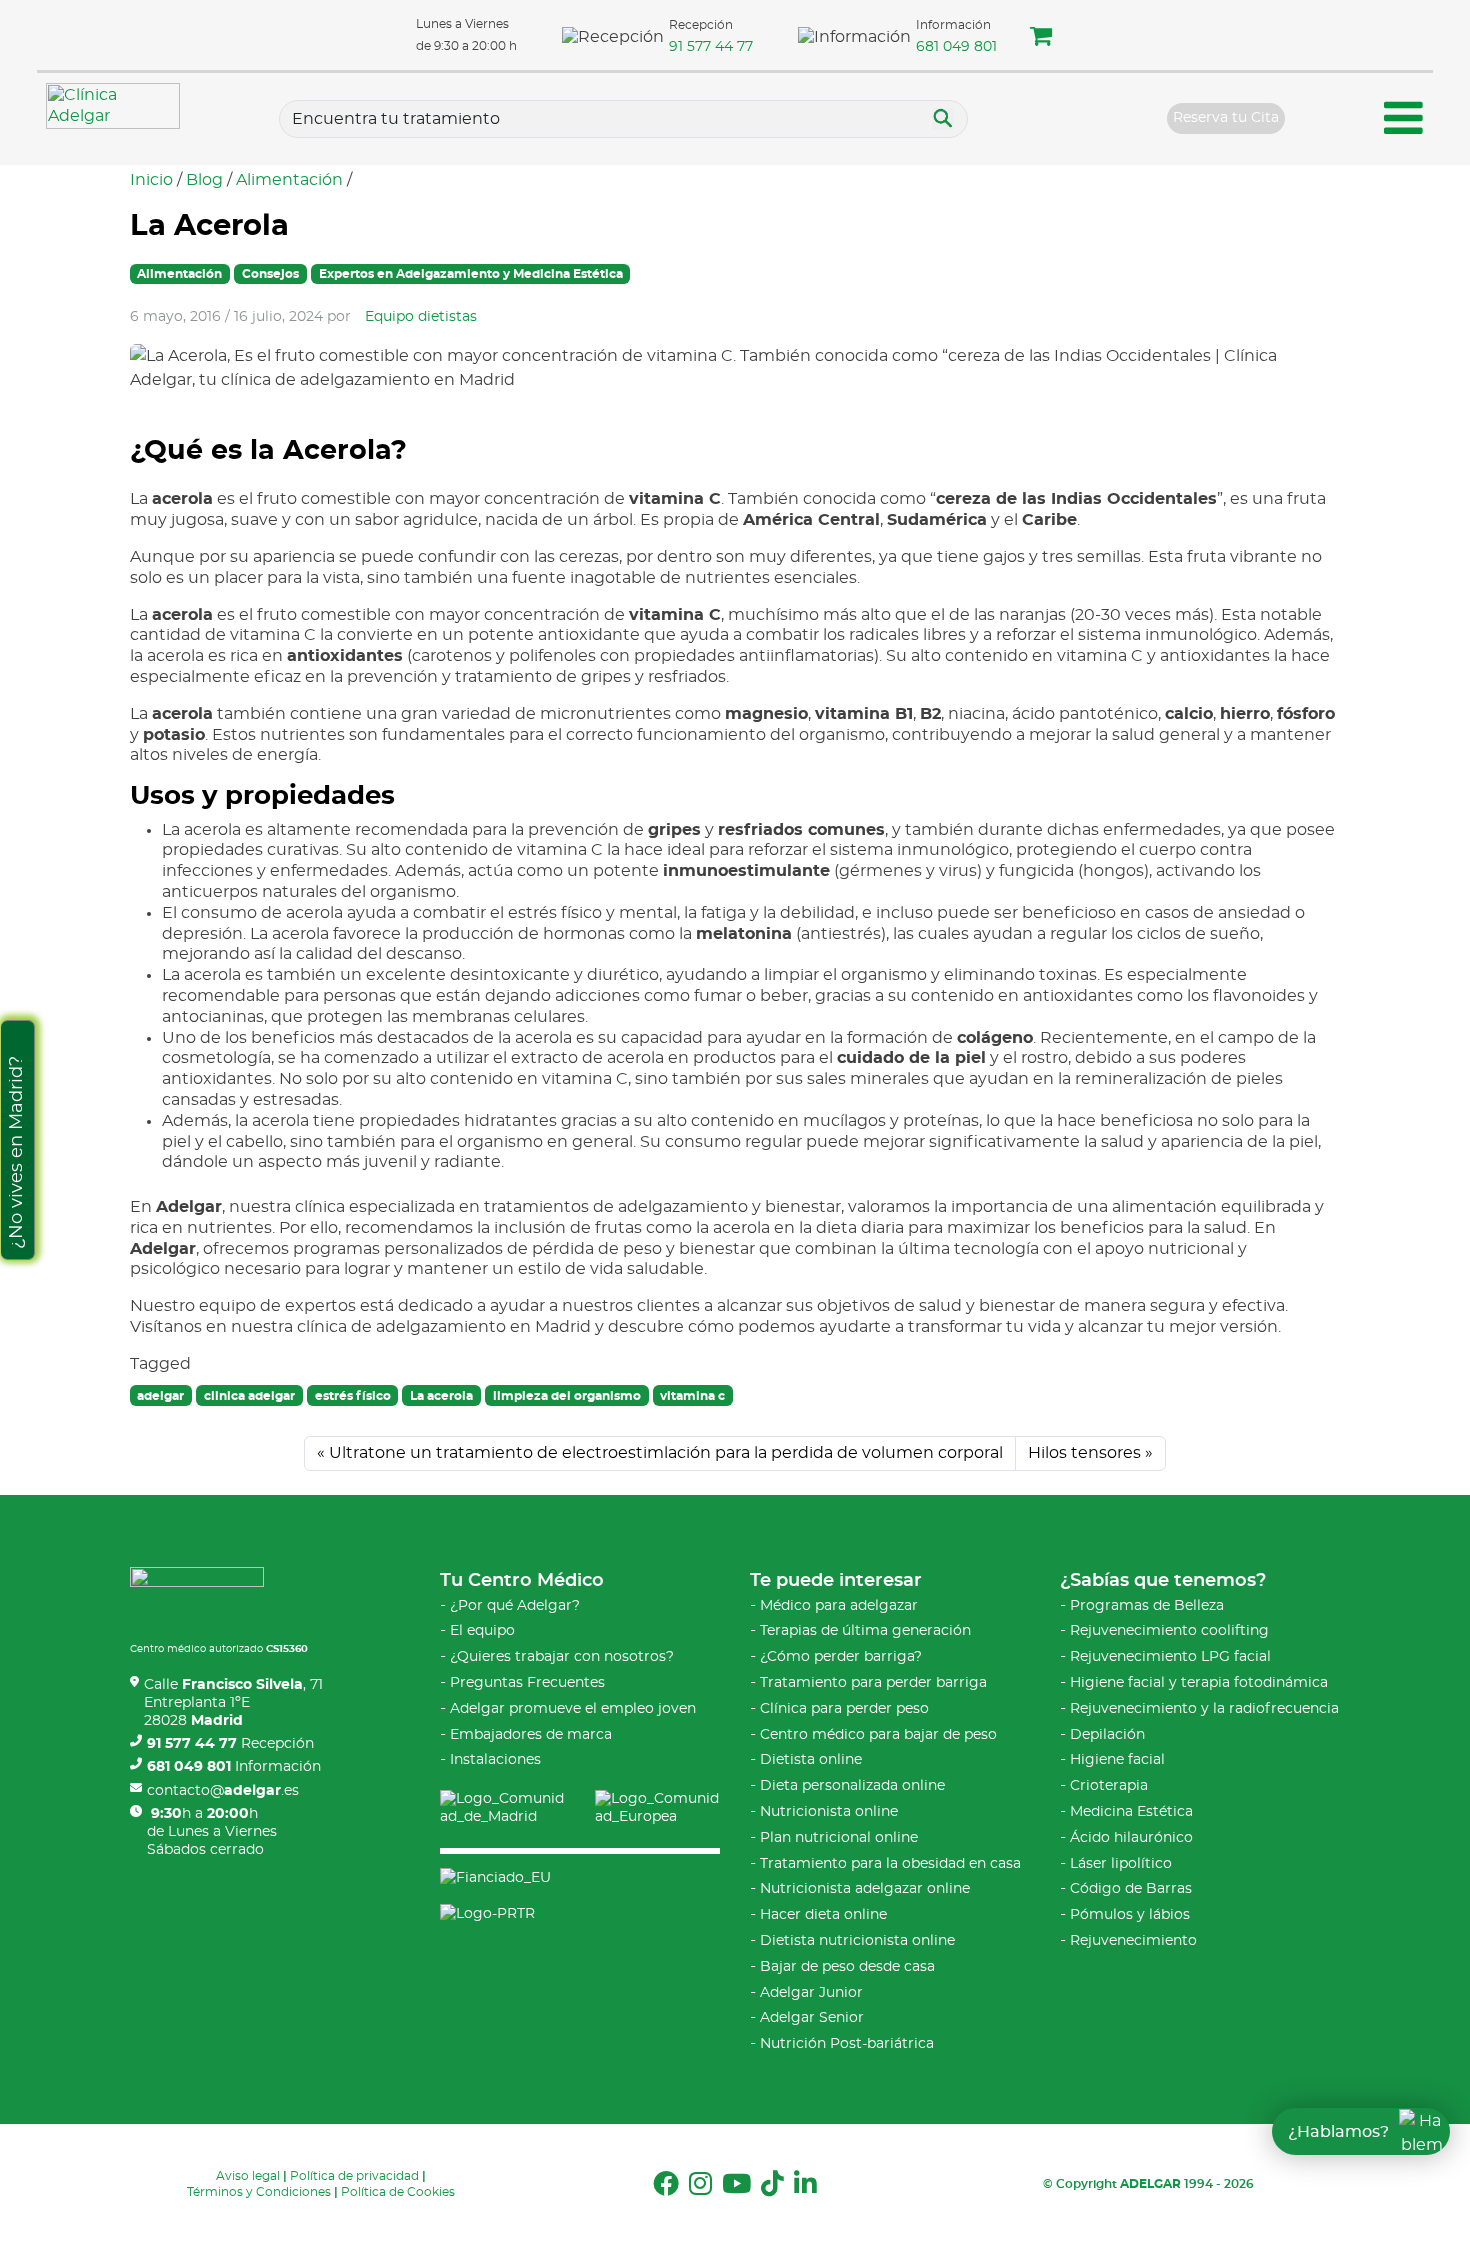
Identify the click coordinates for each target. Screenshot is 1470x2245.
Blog (204, 180)
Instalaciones (495, 1760)
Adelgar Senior (812, 2018)
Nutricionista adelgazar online (865, 1889)
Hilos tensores (1084, 1453)
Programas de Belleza (1147, 1606)
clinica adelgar (249, 1396)
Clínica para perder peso (844, 1709)
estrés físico (353, 1396)
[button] (1041, 39)
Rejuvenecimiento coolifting (1169, 1631)
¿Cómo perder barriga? (841, 1657)
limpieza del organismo (567, 1396)
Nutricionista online (829, 1812)
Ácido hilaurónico (1131, 1838)
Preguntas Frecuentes (527, 1683)
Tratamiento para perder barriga (873, 1683)
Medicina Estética (1131, 1812)
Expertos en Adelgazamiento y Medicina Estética (471, 274)
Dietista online (811, 1760)
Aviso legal (248, 2176)
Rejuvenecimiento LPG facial (1170, 1657)
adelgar (160, 1396)
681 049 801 (956, 47)
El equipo (482, 1631)
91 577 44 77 (711, 47)
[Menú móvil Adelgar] (1404, 121)
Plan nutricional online (839, 1838)
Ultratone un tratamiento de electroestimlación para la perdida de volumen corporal (666, 1453)
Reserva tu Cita (1226, 118)
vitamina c (692, 1396)
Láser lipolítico (1121, 1864)
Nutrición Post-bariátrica (847, 2044)
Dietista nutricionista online (857, 1941)
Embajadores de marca (531, 1735)
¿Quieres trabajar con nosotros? (562, 1657)
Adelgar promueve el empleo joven (573, 1709)
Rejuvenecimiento (1133, 1941)
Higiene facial (1117, 1760)
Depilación (1107, 1735)
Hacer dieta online (823, 1915)
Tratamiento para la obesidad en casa (890, 1864)
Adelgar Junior (811, 1993)
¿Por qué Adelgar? (515, 1606)
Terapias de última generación (865, 1631)
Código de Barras (1131, 1889)
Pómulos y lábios (1130, 1915)
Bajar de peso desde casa (847, 1967)
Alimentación (289, 180)
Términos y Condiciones (259, 2192)
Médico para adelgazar (839, 1606)
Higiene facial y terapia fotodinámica (1199, 1683)
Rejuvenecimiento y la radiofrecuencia (1204, 1709)
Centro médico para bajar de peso (878, 1735)
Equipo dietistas (421, 317)
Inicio (151, 180)
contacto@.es (223, 1791)
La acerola (441, 1396)
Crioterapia (1109, 1786)
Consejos (270, 274)
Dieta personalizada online (852, 1786)
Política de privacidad (354, 2176)
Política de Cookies (398, 2192)
